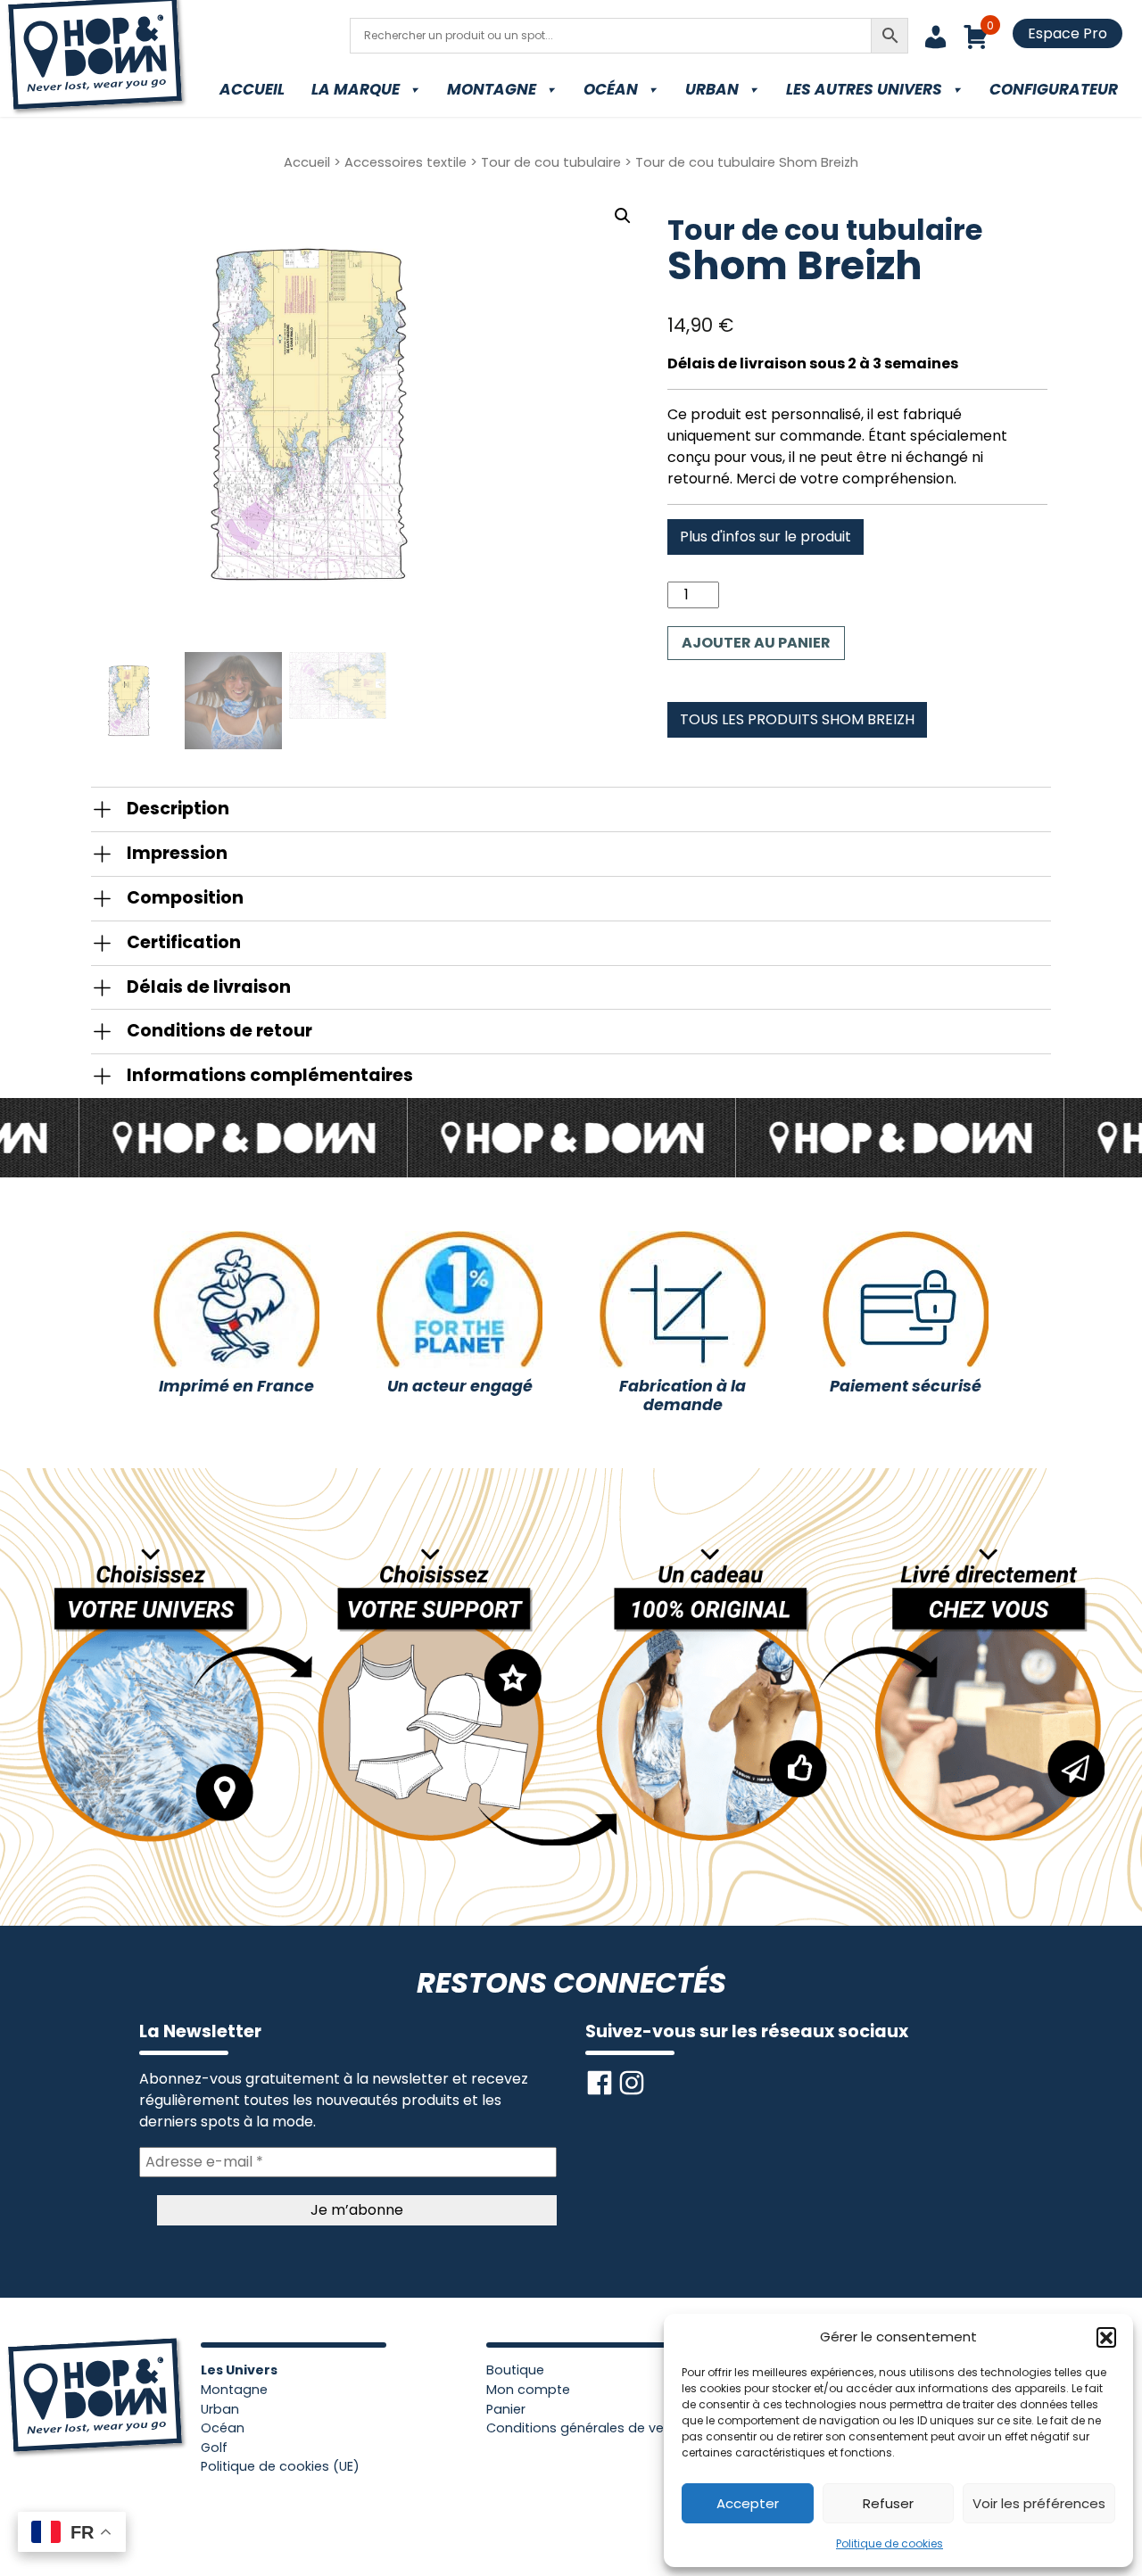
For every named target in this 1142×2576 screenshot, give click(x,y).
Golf (214, 2448)
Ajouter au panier (756, 643)
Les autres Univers (864, 89)
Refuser (888, 2503)
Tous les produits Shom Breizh (797, 719)
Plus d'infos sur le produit (765, 537)
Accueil (252, 89)
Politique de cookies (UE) (280, 2466)
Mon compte (528, 2390)
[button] (1106, 2337)
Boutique (515, 2370)
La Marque (356, 89)
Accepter (748, 2503)
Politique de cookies (890, 2543)
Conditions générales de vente (586, 2428)
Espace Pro (1068, 33)
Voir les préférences (1039, 2503)
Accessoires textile (405, 162)
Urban (712, 89)
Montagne (492, 89)
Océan (611, 89)
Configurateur (1054, 89)
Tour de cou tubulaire (551, 162)
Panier (506, 2409)
